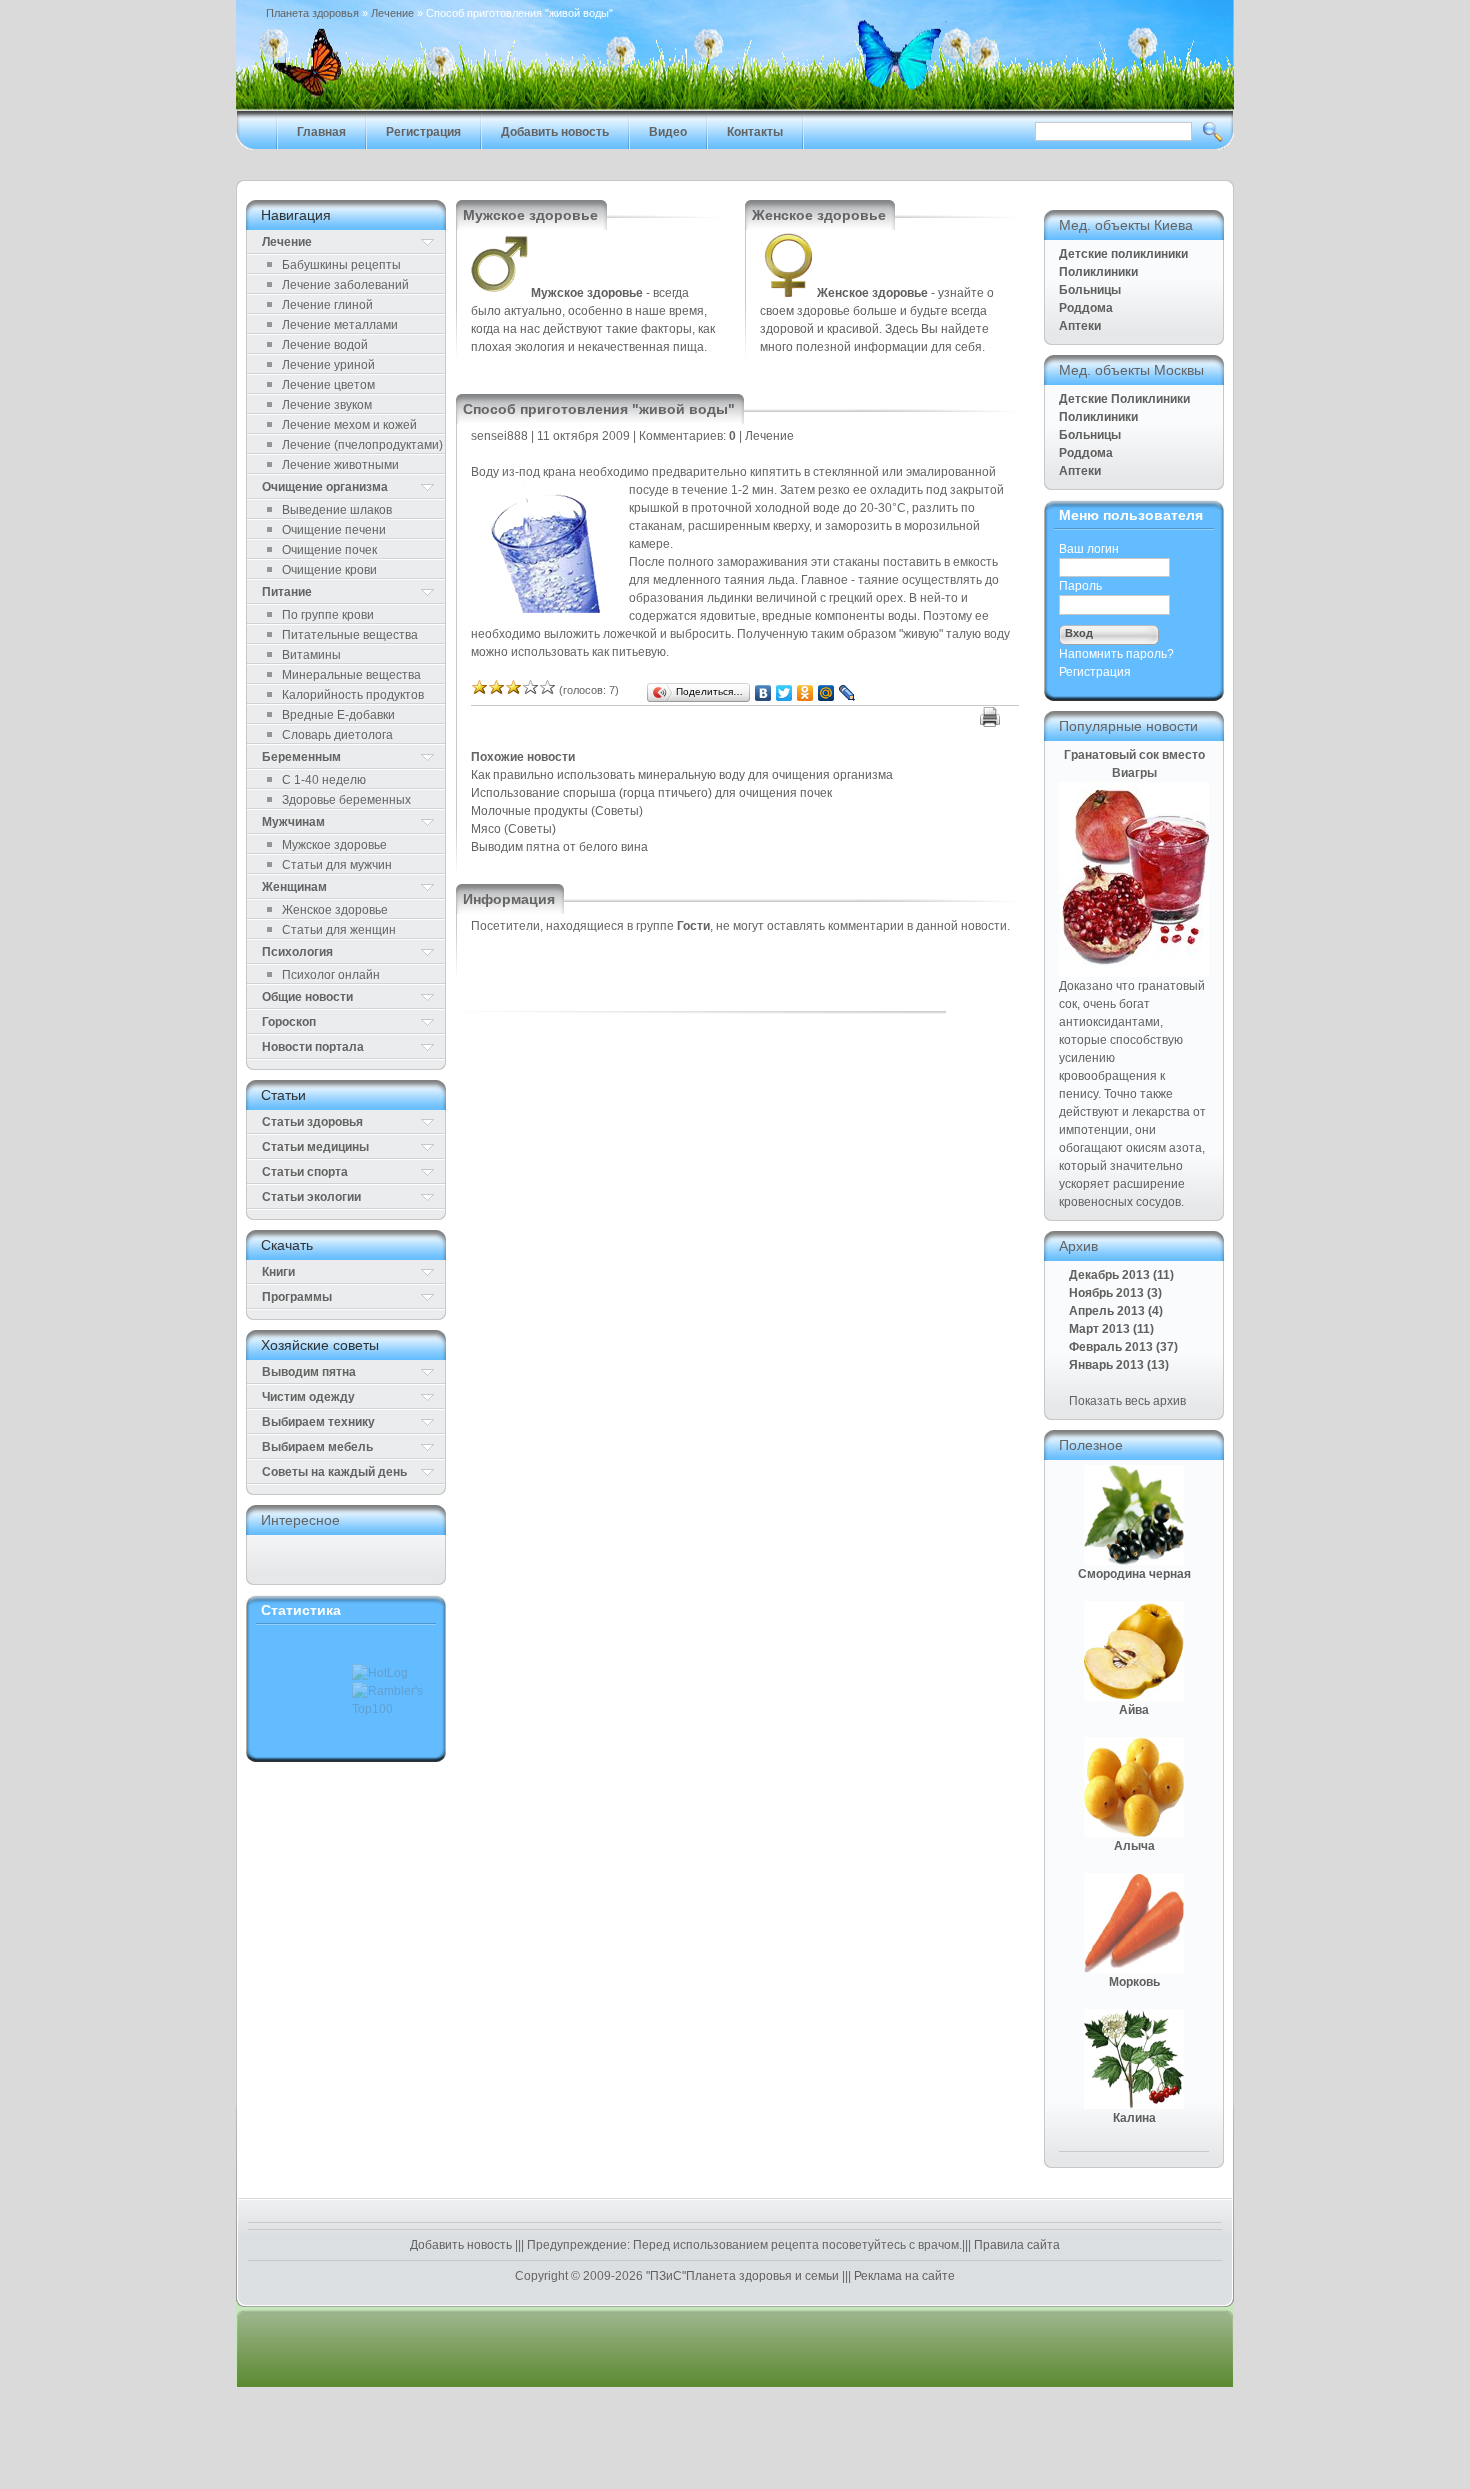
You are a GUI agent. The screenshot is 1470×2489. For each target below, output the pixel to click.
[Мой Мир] (826, 693)
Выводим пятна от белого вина (559, 847)
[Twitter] (784, 693)
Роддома (1086, 308)
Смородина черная (1134, 1574)
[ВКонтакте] (763, 693)
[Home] (735, 106)
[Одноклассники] (805, 693)
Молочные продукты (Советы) (557, 811)
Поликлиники (1098, 272)
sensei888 (499, 436)
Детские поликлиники (1123, 254)
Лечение (392, 13)
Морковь (1134, 1982)
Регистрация (1095, 672)
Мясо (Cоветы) (513, 829)
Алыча (1134, 1846)
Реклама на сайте (903, 2276)
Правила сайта (1015, 2245)
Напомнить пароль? (1116, 654)
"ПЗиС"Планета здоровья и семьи (742, 2276)
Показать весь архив (1127, 1401)
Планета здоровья (312, 13)
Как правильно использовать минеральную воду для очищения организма (682, 775)
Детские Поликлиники (1124, 399)
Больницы (1090, 290)
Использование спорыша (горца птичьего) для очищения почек (651, 793)
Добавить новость (462, 2245)
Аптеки (1080, 326)
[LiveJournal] (847, 693)
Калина (1134, 2118)
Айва (1134, 1710)
